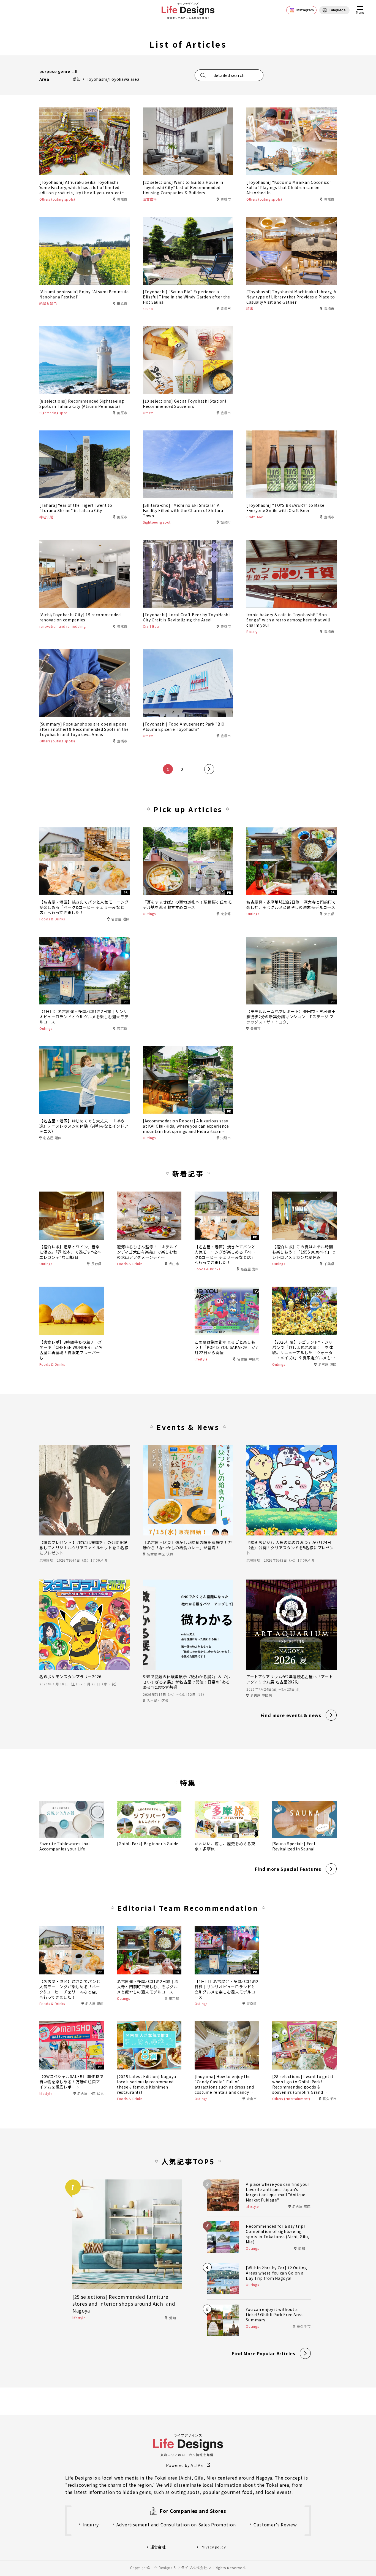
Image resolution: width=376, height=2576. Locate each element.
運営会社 (158, 2547)
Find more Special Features (288, 1869)
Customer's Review (275, 2524)
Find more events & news (291, 1715)
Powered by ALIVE (185, 2465)
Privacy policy (213, 2547)
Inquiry (91, 2524)
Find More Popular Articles (264, 2353)
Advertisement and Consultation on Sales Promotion (176, 2524)
